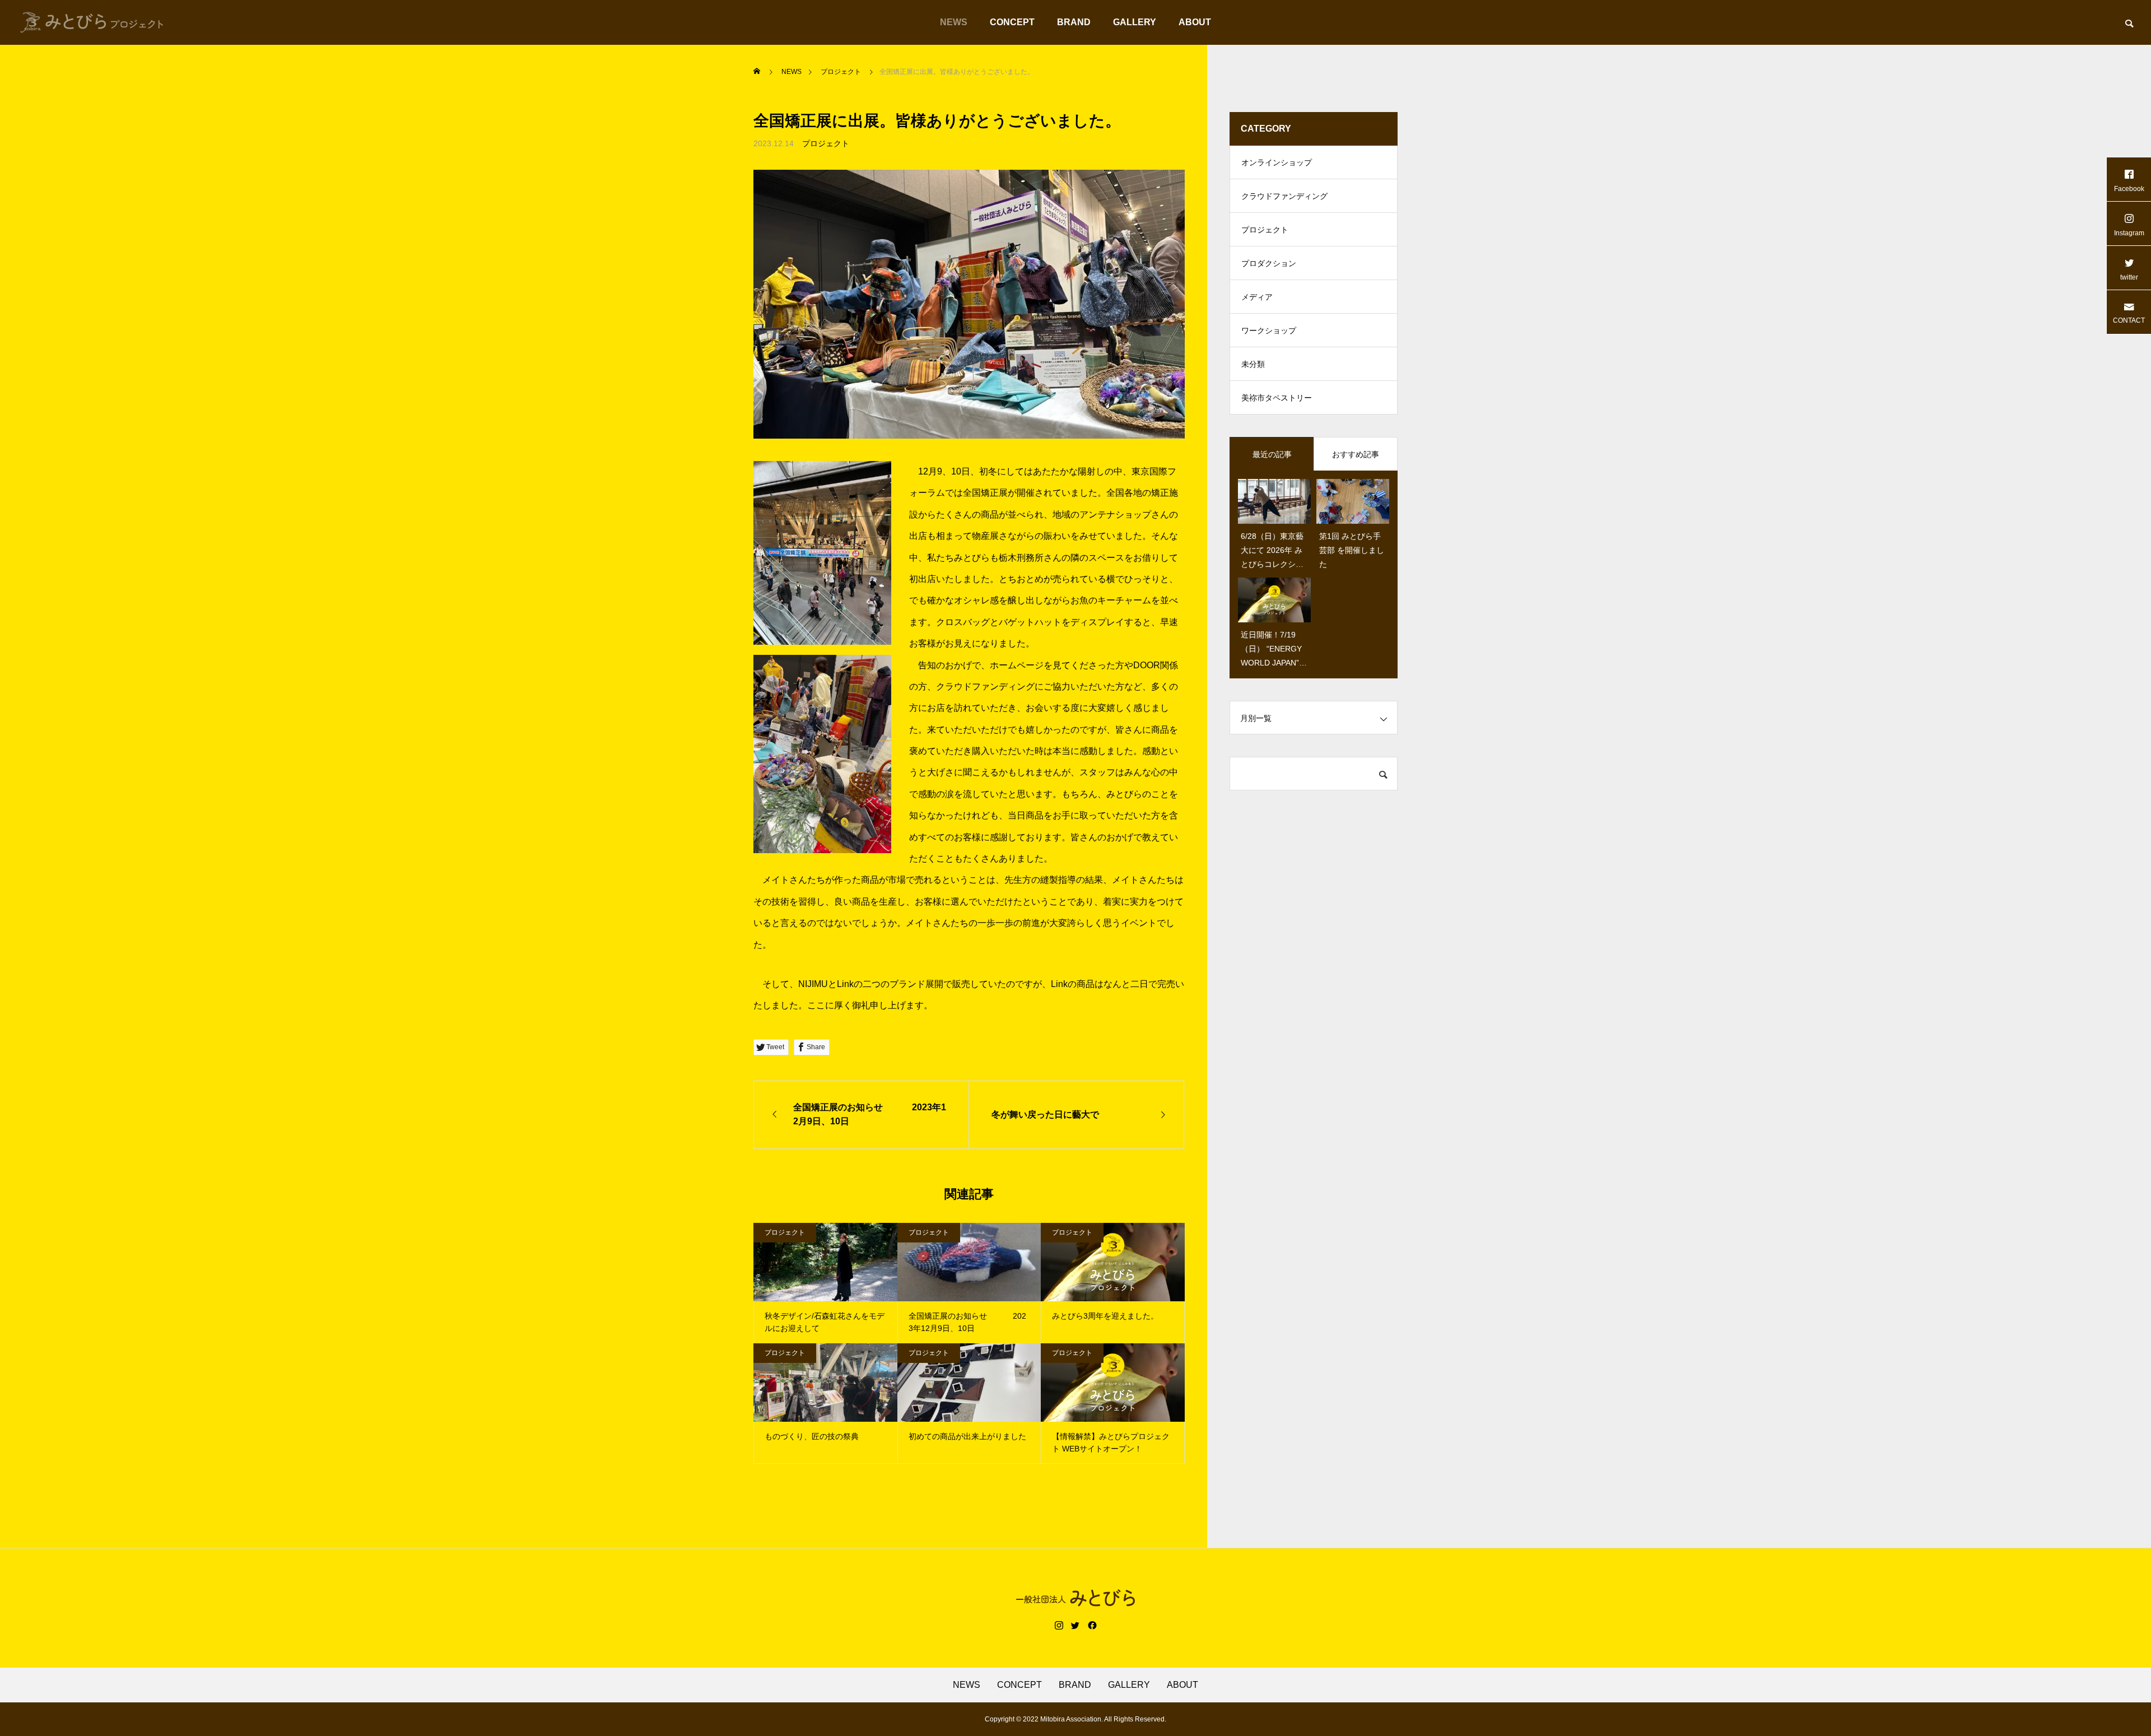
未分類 (1253, 364)
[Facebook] (1092, 1626)
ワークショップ (1269, 331)
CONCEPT (1012, 22)
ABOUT (1195, 22)
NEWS (954, 22)
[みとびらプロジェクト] (92, 22)
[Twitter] (1075, 1626)
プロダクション (1269, 263)
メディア (1257, 297)
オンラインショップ (1277, 162)
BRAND (1074, 22)
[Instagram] (1059, 1626)
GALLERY (1135, 22)
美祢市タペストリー (1277, 398)
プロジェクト (826, 143)
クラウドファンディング (1284, 196)
